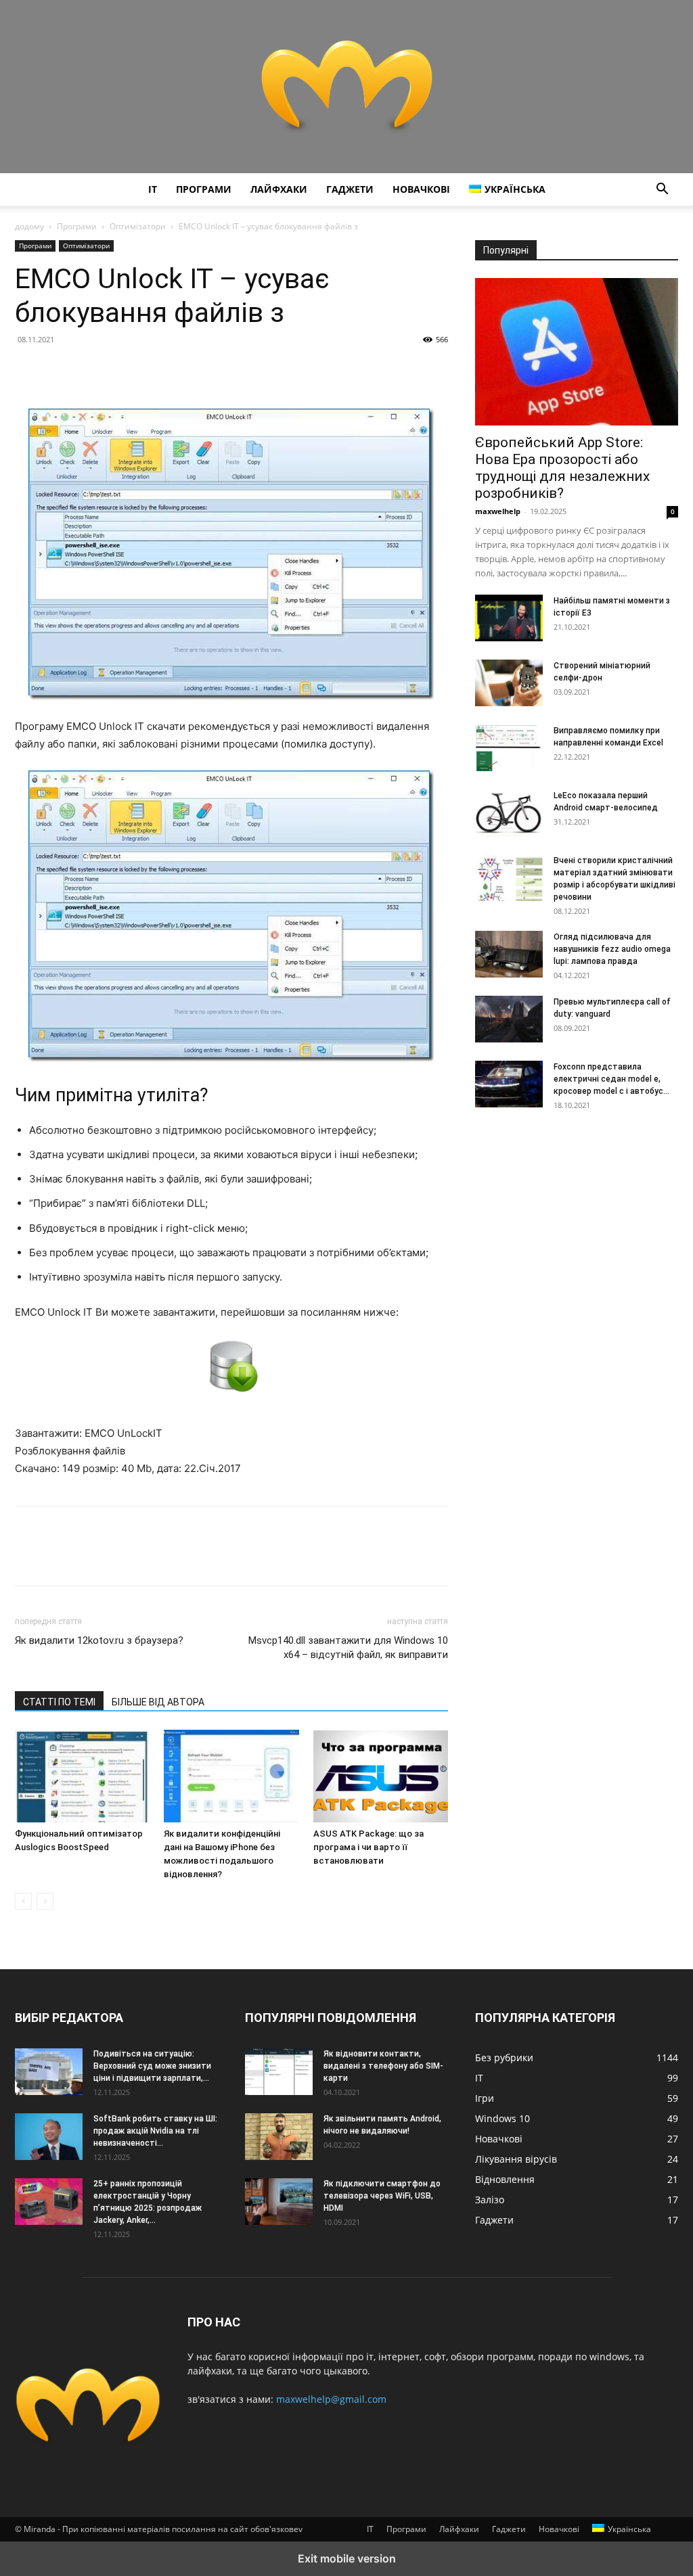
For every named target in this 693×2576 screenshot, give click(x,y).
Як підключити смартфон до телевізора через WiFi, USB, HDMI (382, 2196)
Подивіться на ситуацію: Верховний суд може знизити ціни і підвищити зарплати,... (152, 2066)
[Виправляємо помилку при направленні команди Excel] (509, 748)
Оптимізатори (138, 226)
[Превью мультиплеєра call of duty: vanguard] (509, 1019)
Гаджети (350, 189)
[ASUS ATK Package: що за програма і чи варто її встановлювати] (381, 1776)
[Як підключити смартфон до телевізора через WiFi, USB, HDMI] (279, 2201)
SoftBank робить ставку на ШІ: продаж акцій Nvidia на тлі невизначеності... (155, 2131)
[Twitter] (60, 370)
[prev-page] (23, 1901)
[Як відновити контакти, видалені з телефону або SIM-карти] (279, 2071)
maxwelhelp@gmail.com (331, 2399)
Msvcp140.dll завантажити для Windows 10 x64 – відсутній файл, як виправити (348, 1648)
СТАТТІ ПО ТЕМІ (59, 1702)
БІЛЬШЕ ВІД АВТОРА (158, 1702)
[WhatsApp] (122, 370)
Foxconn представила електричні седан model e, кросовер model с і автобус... (611, 1079)
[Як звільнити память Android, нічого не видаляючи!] (279, 2136)
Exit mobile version (347, 2558)
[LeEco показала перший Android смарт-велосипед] (509, 813)
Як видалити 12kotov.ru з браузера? (99, 1640)
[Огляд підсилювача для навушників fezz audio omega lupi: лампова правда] (509, 954)
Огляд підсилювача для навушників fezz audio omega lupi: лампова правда (612, 949)
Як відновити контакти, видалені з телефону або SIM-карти (383, 2066)
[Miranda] (346, 87)
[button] (662, 190)
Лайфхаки (279, 189)
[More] (154, 370)
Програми (204, 189)
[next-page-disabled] (45, 1901)
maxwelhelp (498, 511)
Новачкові (421, 189)
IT (153, 189)
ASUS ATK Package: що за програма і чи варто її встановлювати (368, 1847)
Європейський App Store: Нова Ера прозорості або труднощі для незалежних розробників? (562, 468)
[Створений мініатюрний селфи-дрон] (509, 683)
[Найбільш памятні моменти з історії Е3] (509, 618)
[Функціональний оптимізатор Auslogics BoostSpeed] (82, 1776)
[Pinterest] (91, 370)
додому (29, 226)
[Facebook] (28, 370)
